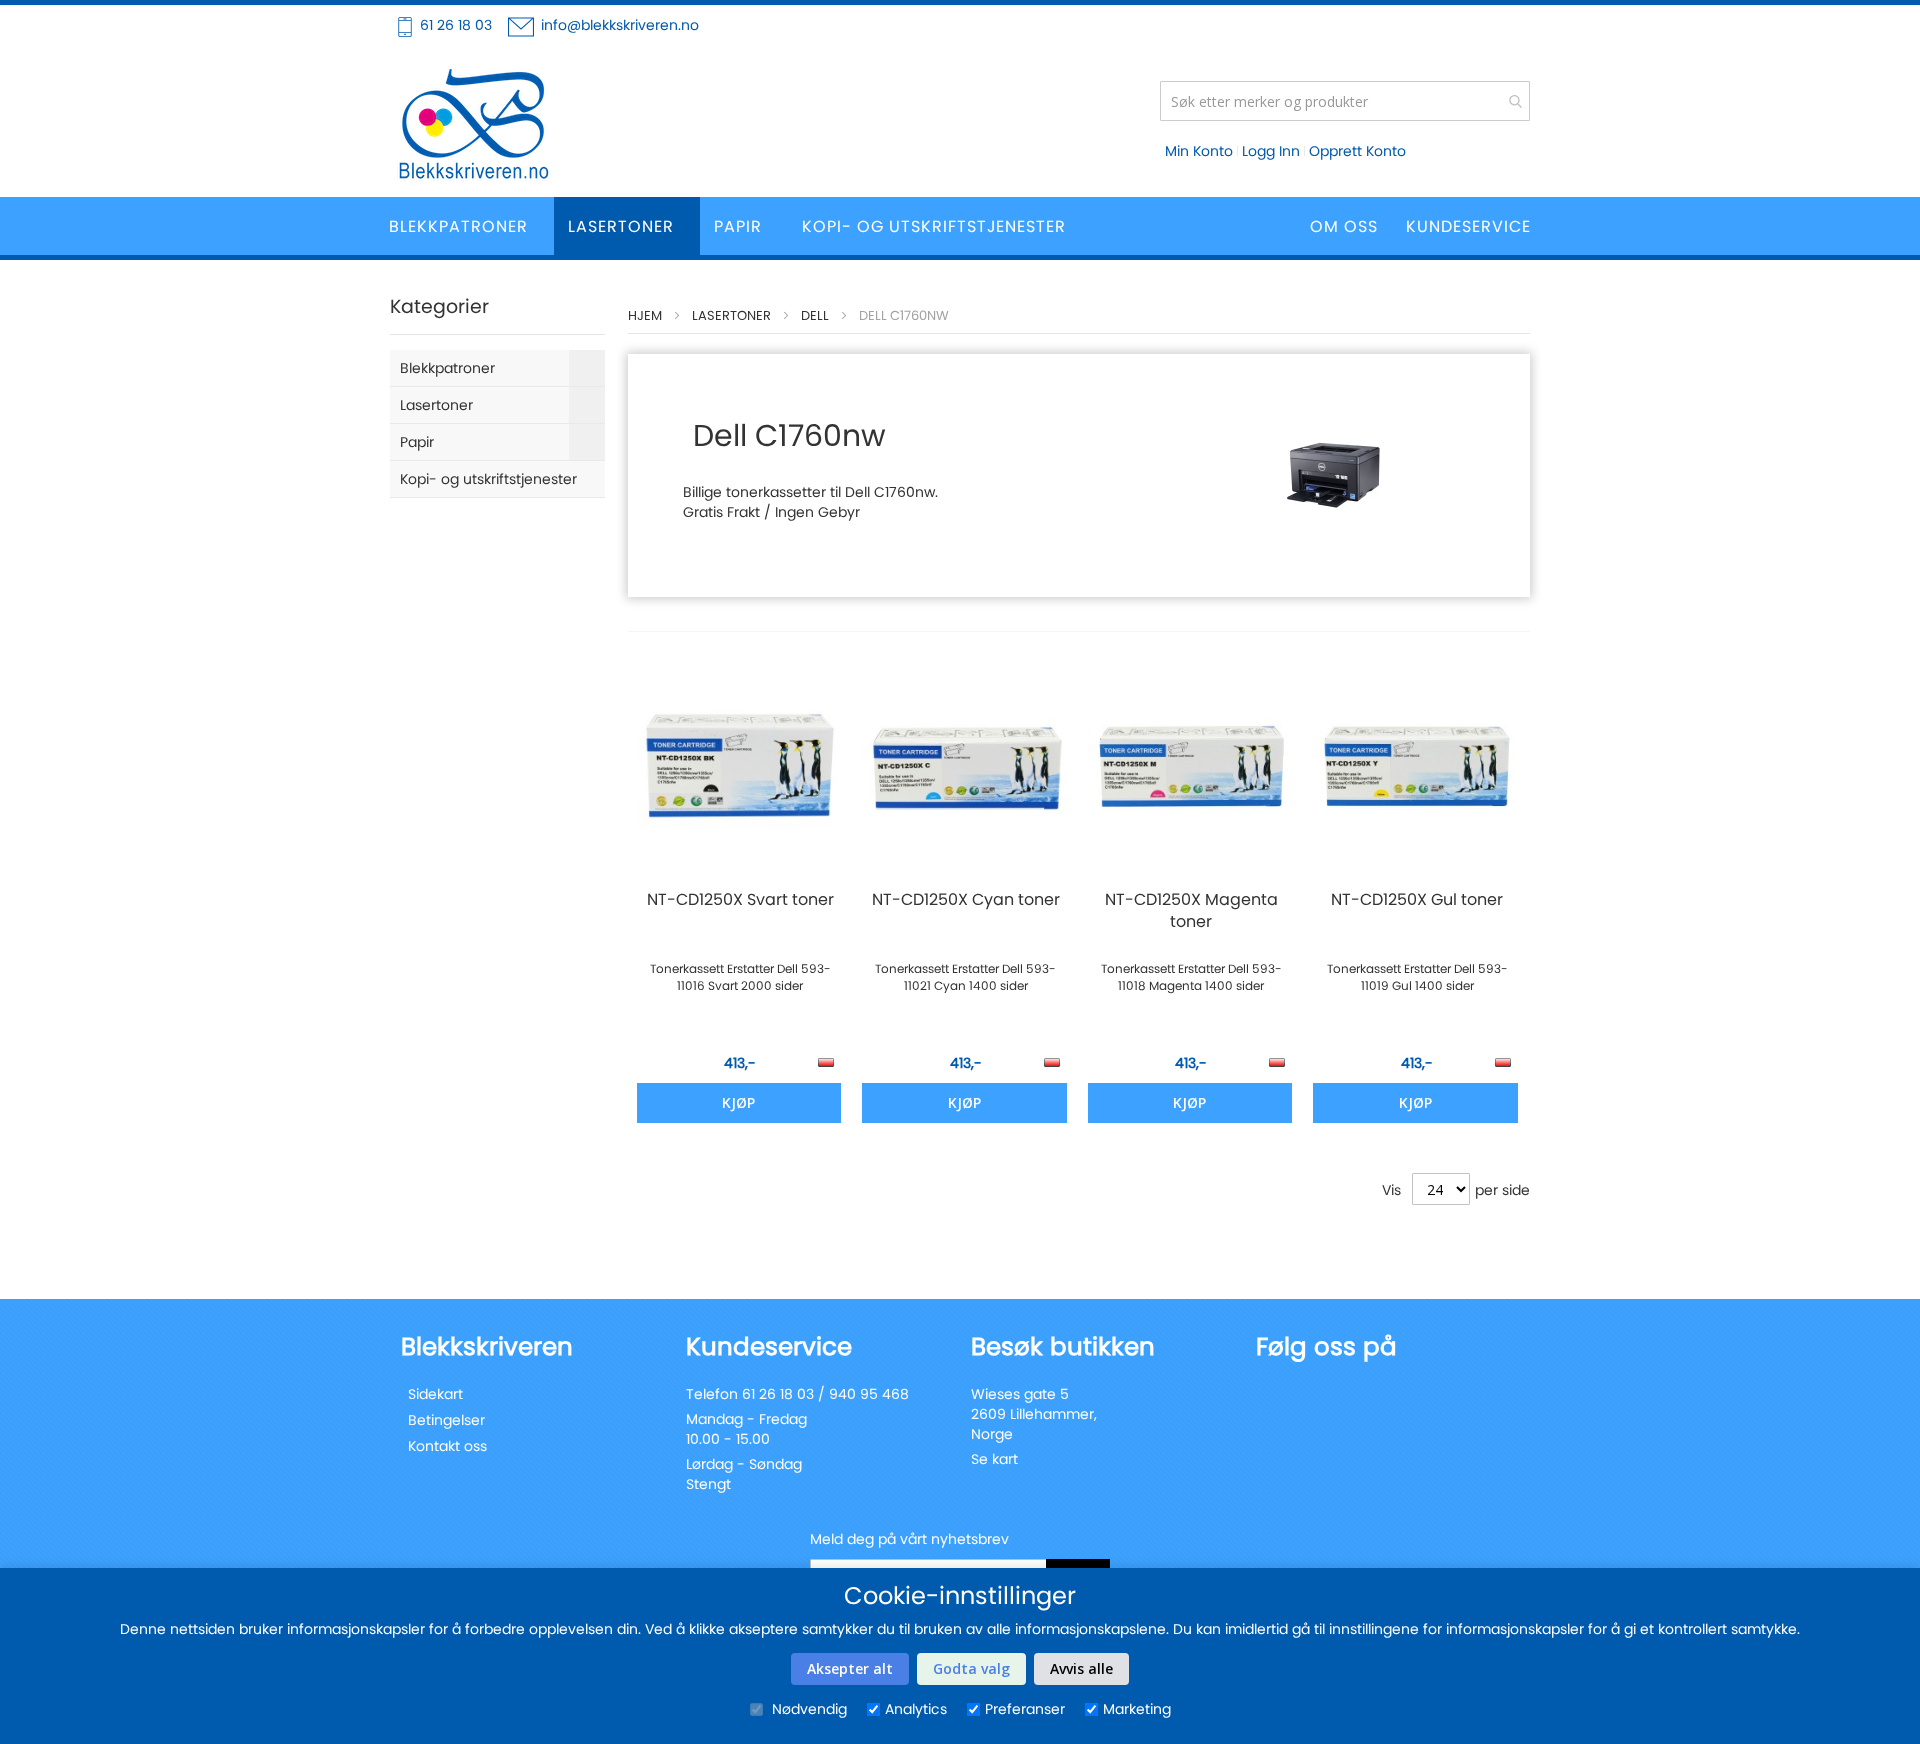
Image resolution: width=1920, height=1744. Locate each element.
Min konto (1199, 151)
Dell (815, 315)
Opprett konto (1357, 151)
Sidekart (435, 1394)
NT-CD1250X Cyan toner (966, 900)
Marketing (1137, 1709)
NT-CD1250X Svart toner (740, 900)
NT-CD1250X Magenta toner (1191, 911)
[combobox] (1345, 101)
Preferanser (1025, 1709)
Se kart (994, 1459)
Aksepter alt (850, 1668)
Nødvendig (807, 1709)
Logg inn (1271, 151)
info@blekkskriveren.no (620, 25)
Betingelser (446, 1420)
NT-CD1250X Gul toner (1417, 900)
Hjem (645, 315)
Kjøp (738, 1102)
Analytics (916, 1709)
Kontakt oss (447, 1446)
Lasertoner (731, 315)
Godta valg (971, 1668)
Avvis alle (1081, 1668)
